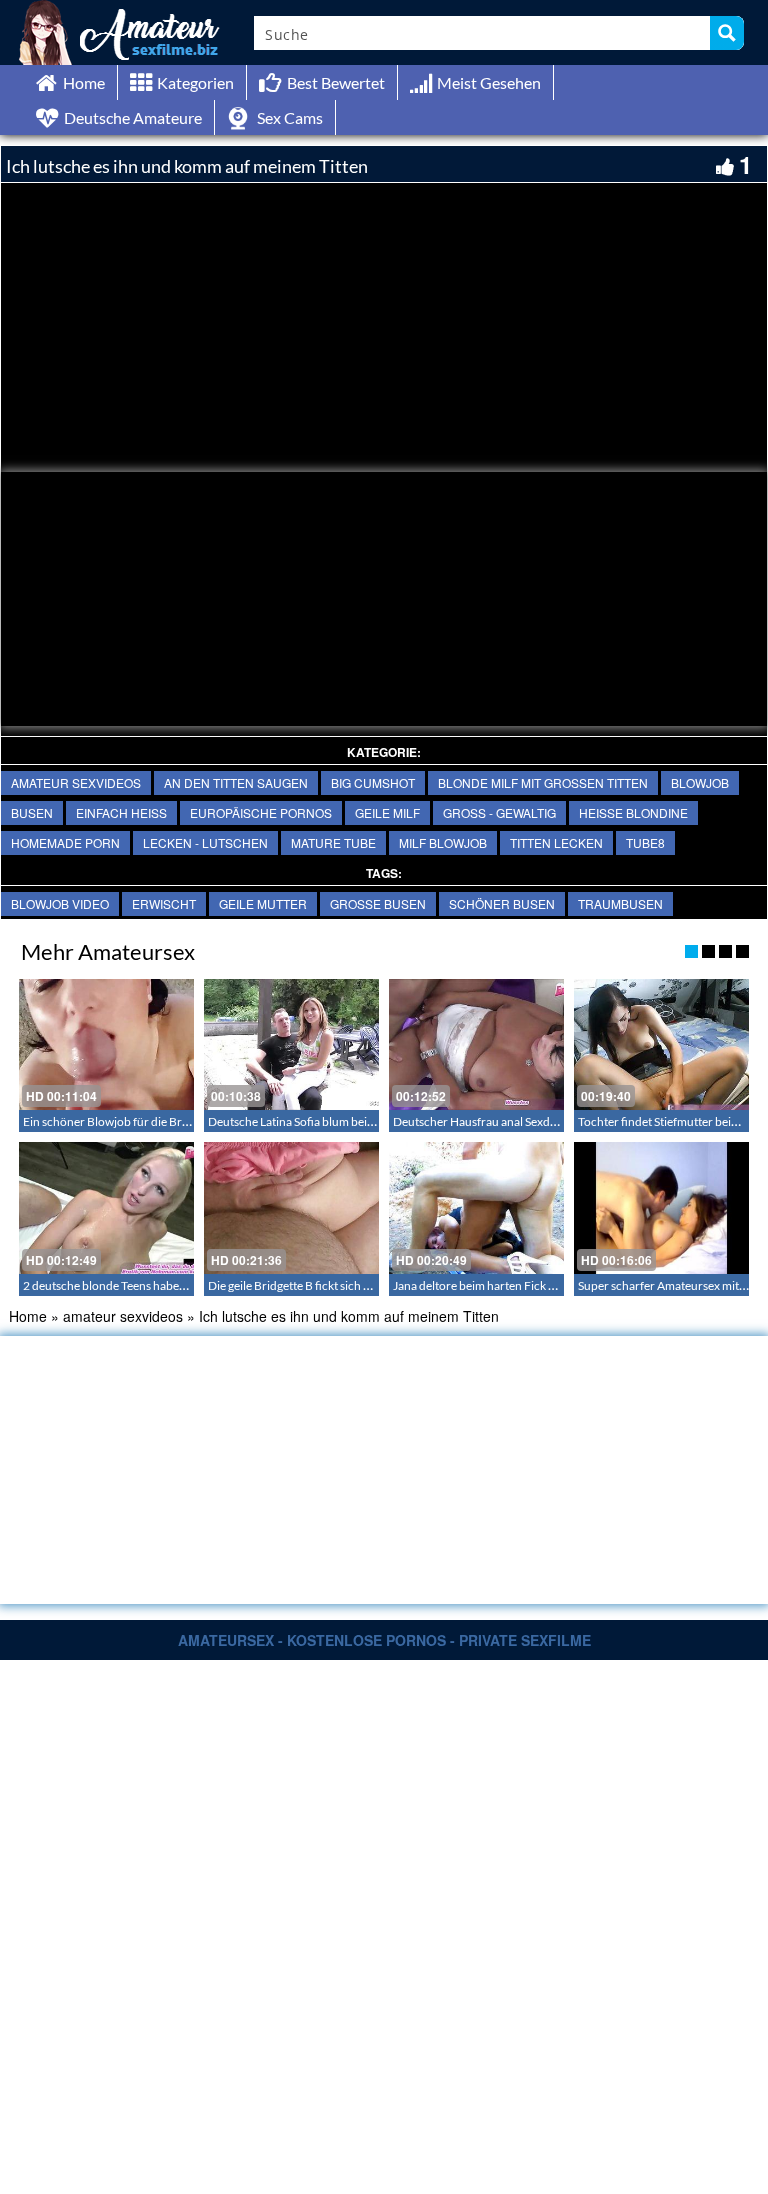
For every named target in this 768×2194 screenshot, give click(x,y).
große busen (378, 903)
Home (28, 1316)
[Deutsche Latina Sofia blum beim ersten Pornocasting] (291, 1044)
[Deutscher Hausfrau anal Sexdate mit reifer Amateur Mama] (476, 1044)
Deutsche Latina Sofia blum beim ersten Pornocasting (346, 1121)
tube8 (645, 842)
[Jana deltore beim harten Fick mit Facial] (476, 1207)
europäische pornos (261, 812)
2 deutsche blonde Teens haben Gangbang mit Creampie (168, 1285)
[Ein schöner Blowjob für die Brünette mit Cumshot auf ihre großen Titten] (106, 1044)
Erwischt (164, 903)
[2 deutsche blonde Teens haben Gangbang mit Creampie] (106, 1207)
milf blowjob (443, 842)
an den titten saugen (236, 782)
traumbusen (620, 903)
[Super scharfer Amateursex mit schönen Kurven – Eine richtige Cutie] (661, 1207)
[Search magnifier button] (727, 33)
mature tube (333, 842)
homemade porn (65, 842)
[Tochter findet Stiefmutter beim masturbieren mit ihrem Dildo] (661, 1044)
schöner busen (502, 903)
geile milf (387, 812)
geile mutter (263, 903)
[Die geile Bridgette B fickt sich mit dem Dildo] (291, 1207)
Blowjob (700, 782)
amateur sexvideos (76, 782)
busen (32, 812)
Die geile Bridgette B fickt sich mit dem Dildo (322, 1285)
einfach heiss (121, 812)
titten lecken (556, 842)
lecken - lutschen (205, 842)
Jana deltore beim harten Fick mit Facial (495, 1285)
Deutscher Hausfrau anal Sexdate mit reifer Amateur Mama (546, 1121)
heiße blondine (633, 812)
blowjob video (60, 903)
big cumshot (373, 782)
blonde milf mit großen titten (543, 782)
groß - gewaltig (499, 812)
